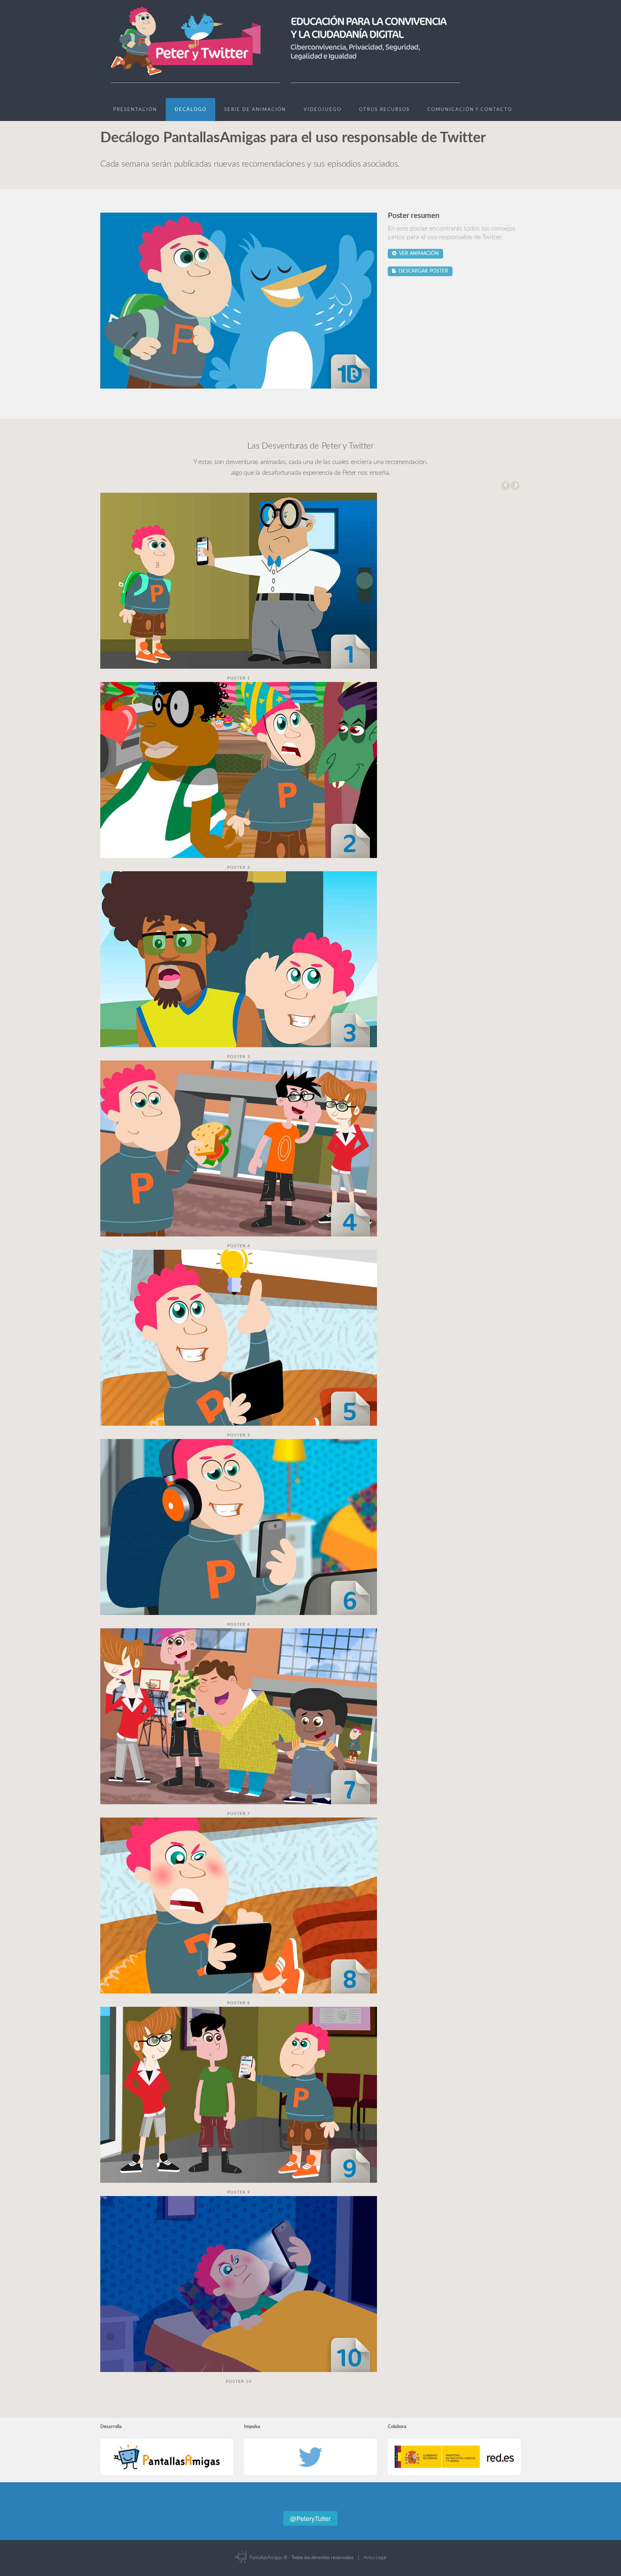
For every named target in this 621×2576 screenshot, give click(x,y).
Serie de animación (255, 110)
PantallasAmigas (265, 2558)
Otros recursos (384, 110)
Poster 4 (239, 1246)
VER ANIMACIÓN (418, 254)
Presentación (135, 110)
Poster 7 (239, 1814)
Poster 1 (239, 678)
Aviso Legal (375, 2558)
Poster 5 (239, 1435)
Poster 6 (239, 1624)
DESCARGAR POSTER (422, 271)
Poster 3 (239, 1057)
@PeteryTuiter (310, 2518)
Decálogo (191, 110)
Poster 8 (239, 2003)
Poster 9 (239, 2192)
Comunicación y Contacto (470, 110)
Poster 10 (239, 2381)
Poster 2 (239, 867)
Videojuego (323, 110)
